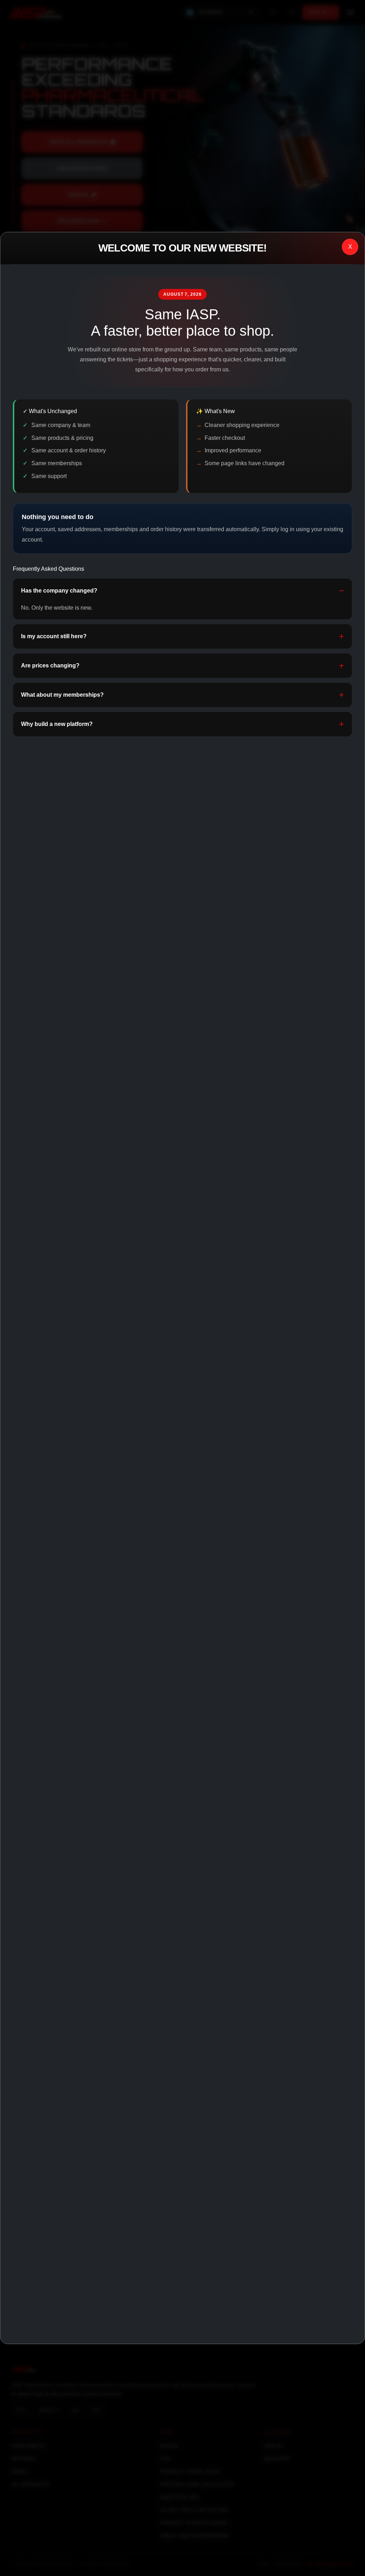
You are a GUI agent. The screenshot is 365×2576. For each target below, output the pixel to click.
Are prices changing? (50, 665)
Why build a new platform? (57, 724)
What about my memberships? (62, 695)
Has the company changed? (59, 591)
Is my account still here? (54, 636)
